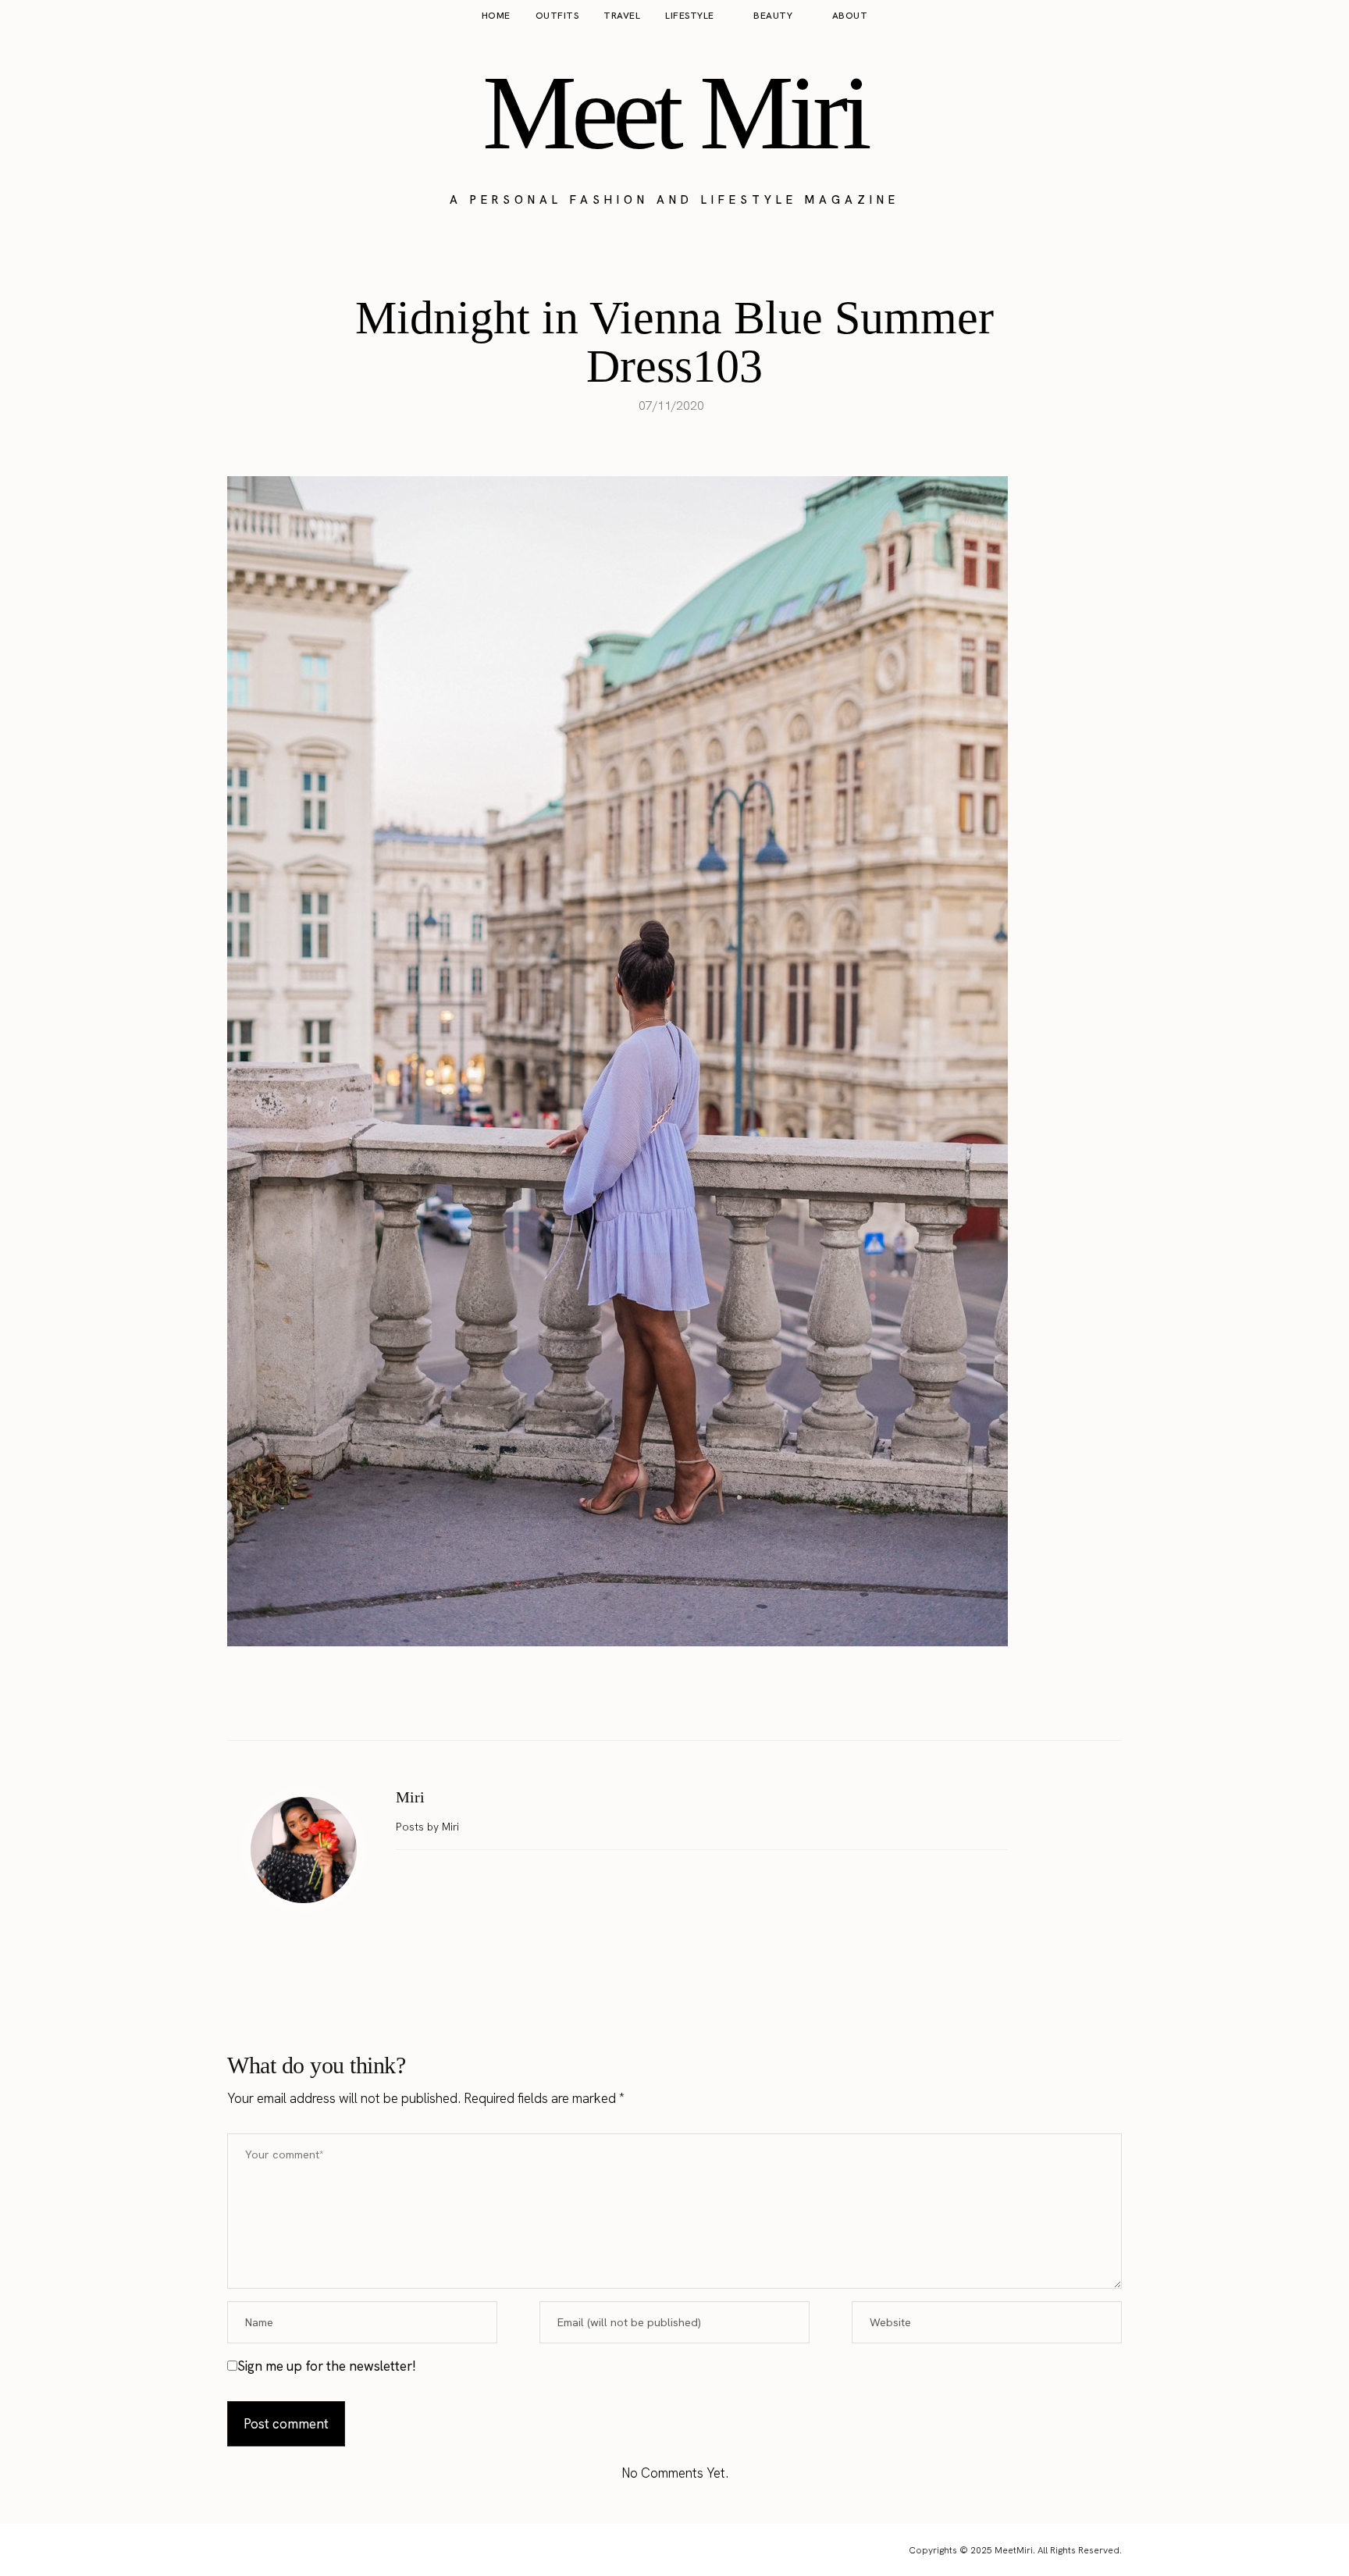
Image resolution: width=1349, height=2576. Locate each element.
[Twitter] (658, 1701)
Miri (410, 1797)
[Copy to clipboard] (724, 1701)
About (850, 16)
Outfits (557, 16)
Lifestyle (690, 16)
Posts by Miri (429, 1827)
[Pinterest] (691, 1701)
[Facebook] (625, 1701)
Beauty (773, 16)
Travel (622, 16)
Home (496, 16)
